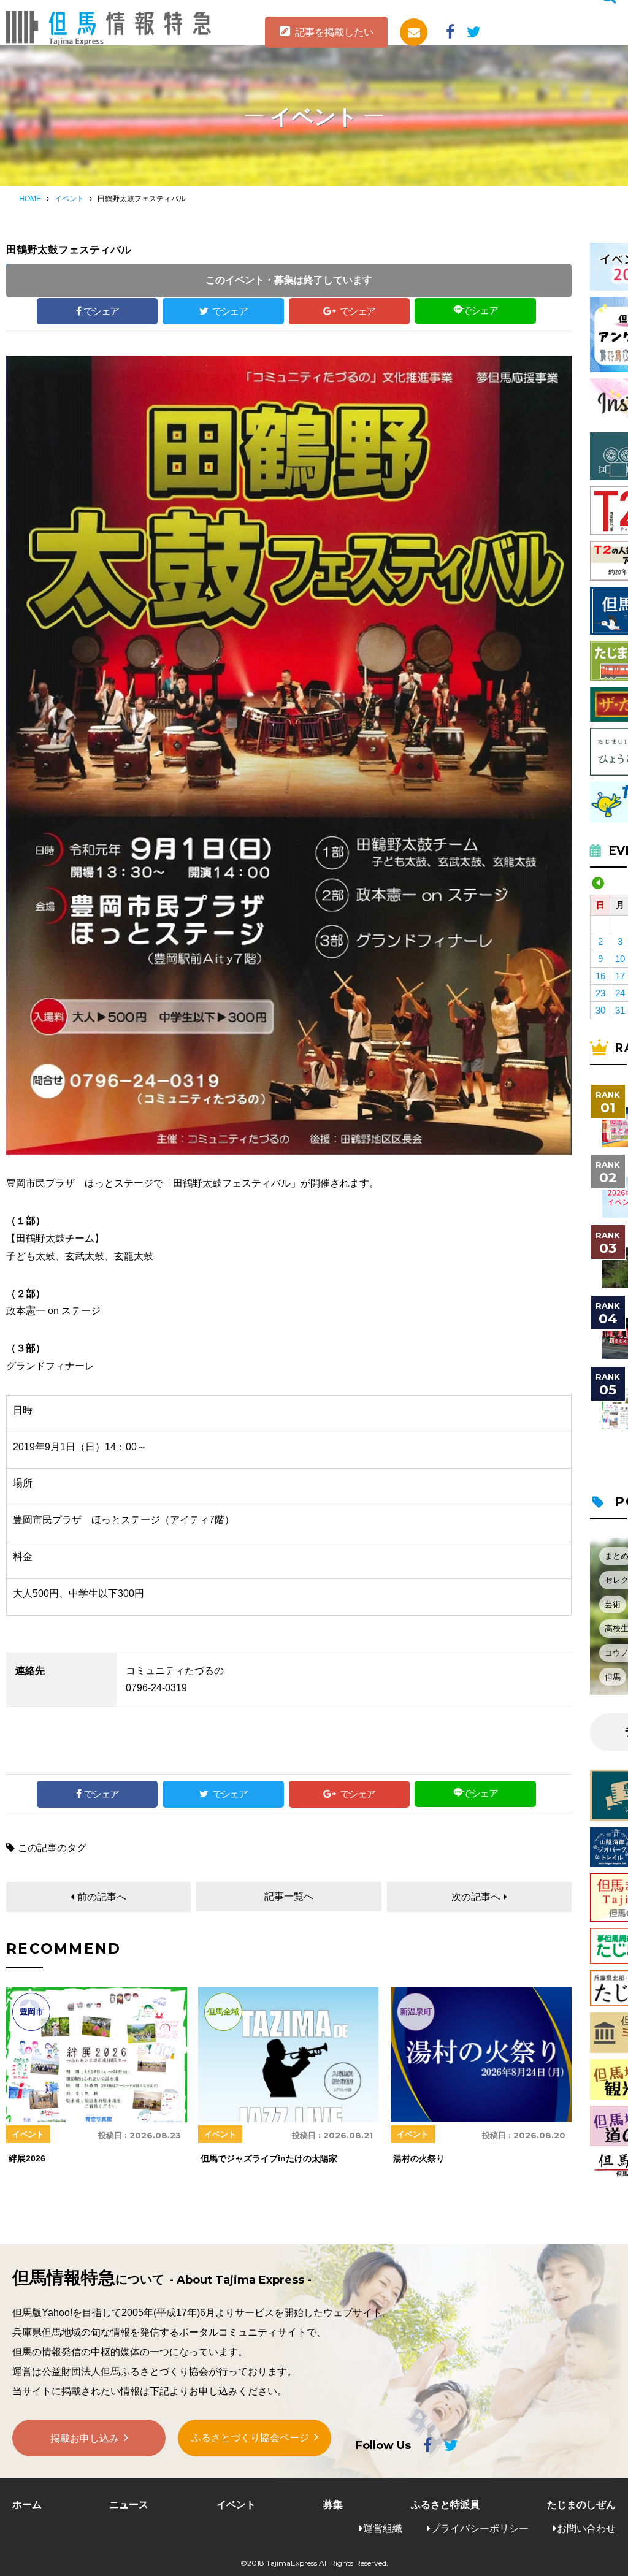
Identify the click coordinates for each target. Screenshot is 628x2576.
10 (620, 959)
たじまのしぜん (581, 2505)
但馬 (613, 1677)
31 (620, 1010)
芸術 (613, 1604)
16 (600, 976)
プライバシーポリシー (480, 2528)
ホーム (27, 2505)
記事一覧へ (289, 1896)
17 (620, 976)
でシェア (101, 311)
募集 (333, 2505)
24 (620, 993)
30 (600, 1010)
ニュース (129, 2505)
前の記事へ (102, 1897)
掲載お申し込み (85, 2438)
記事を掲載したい (334, 32)
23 (600, 993)
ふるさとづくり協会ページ (250, 2438)
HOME (30, 199)
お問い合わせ (586, 2528)
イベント (69, 199)
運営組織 (383, 2528)
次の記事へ (476, 1897)
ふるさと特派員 (445, 2505)
